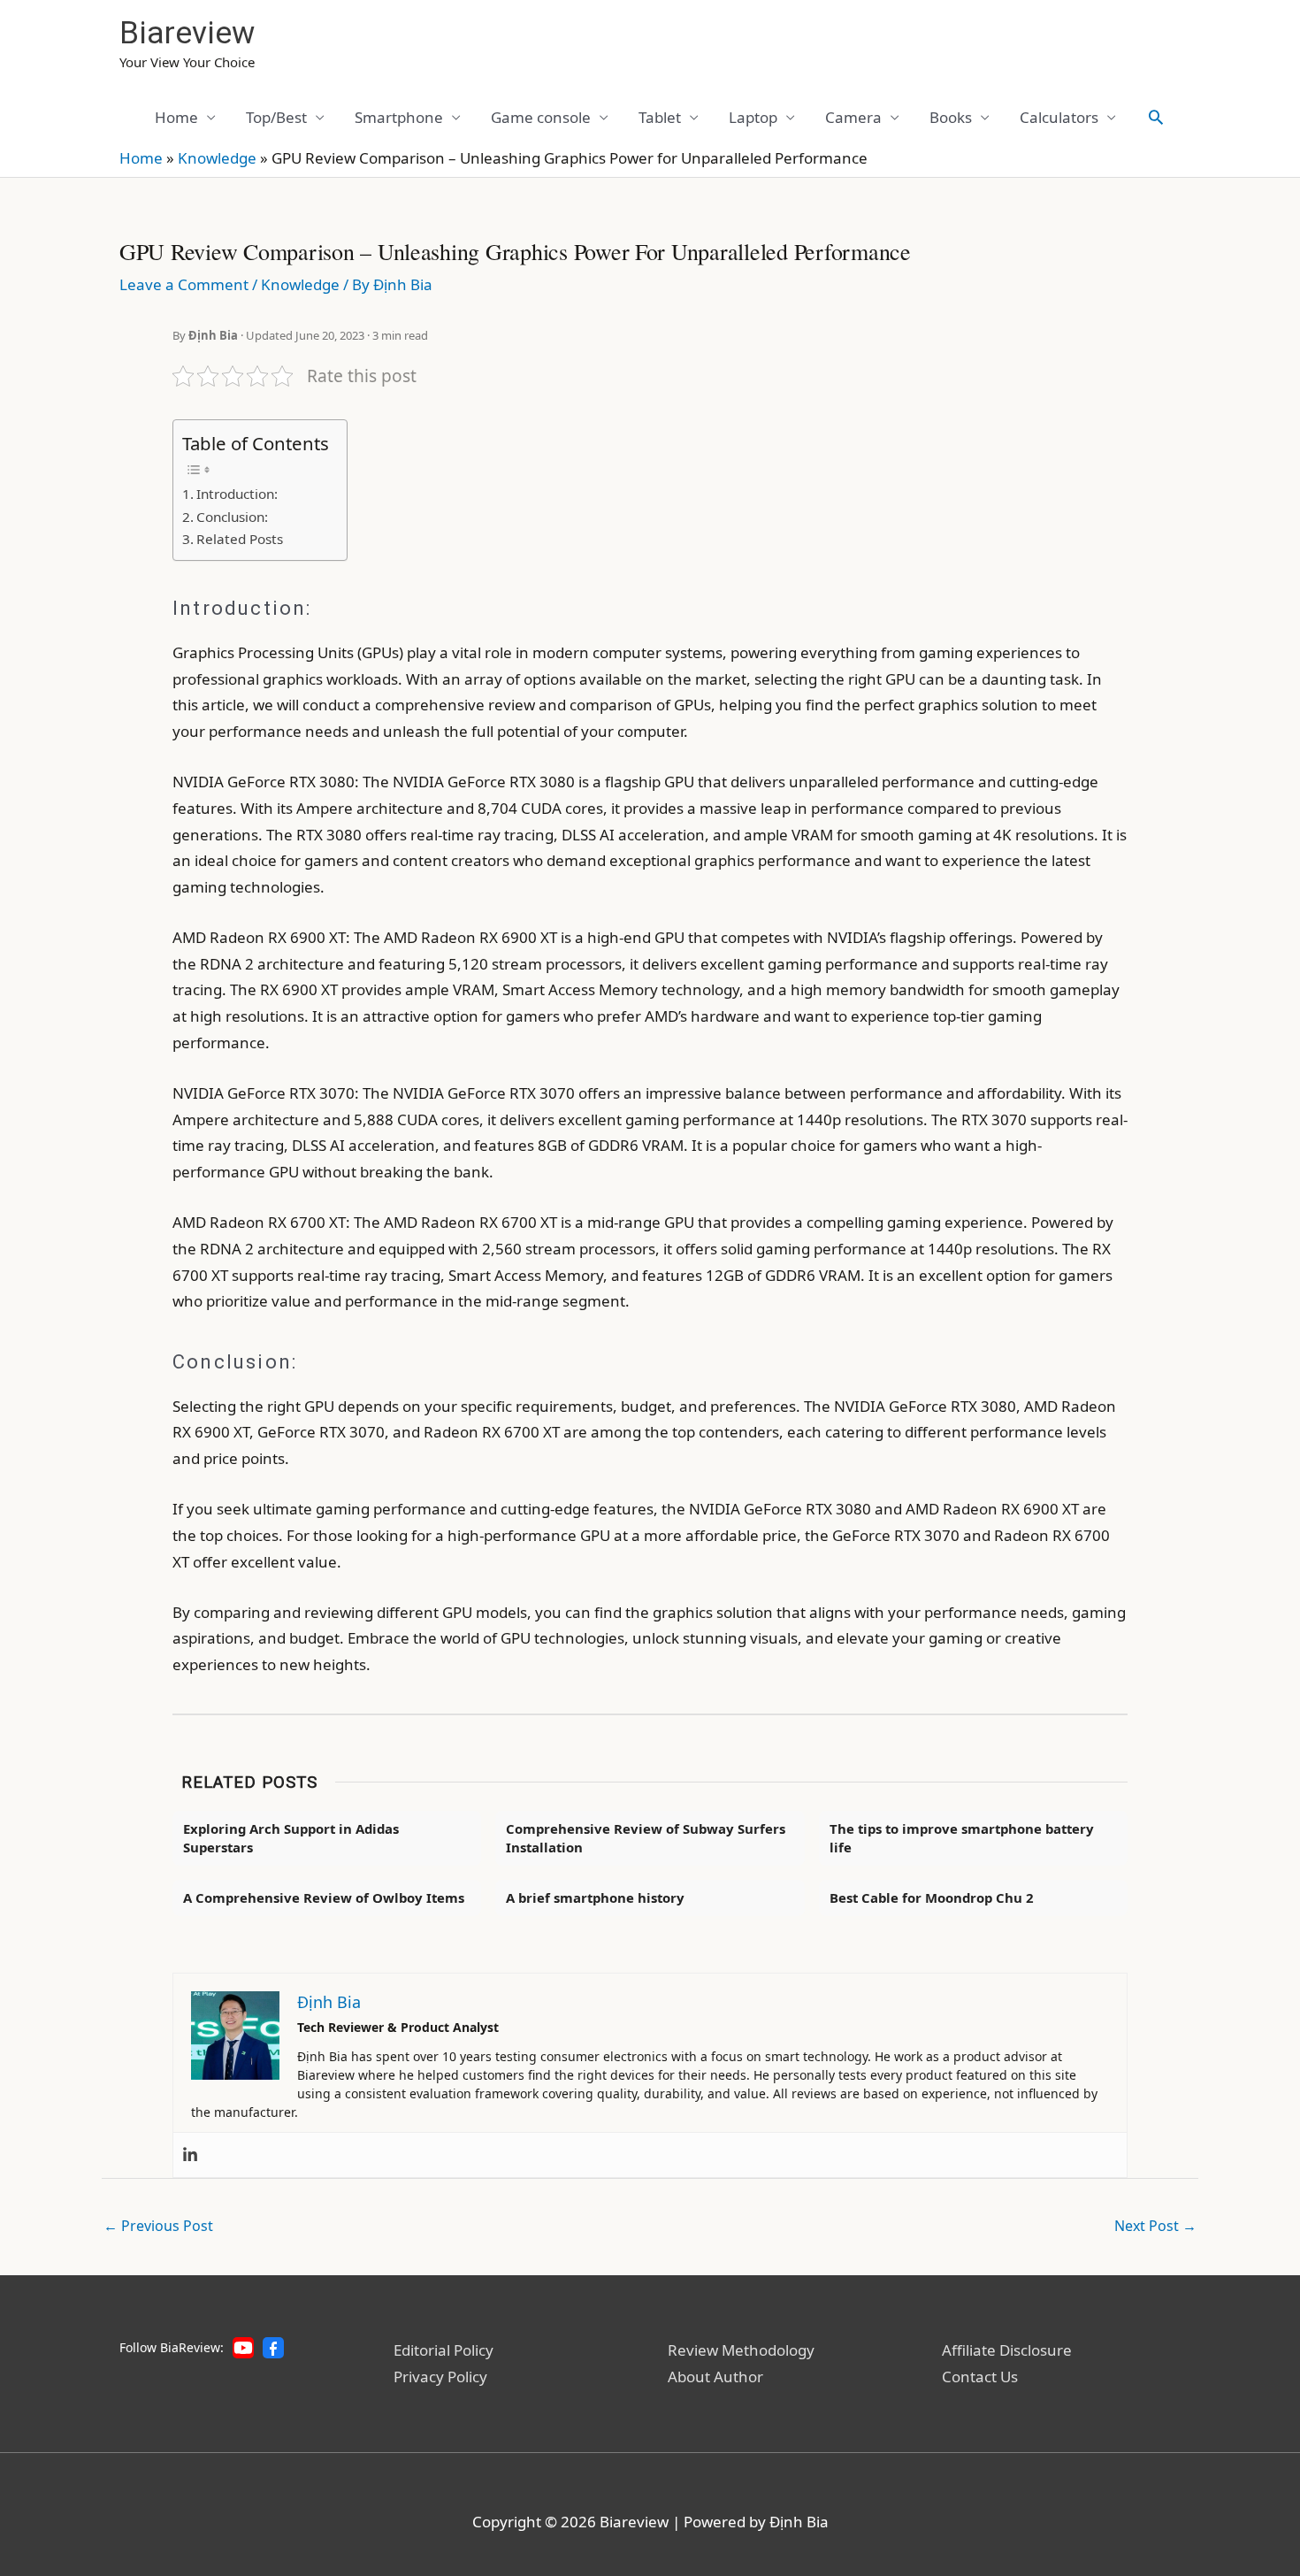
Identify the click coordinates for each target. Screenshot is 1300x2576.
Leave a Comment (184, 284)
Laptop (753, 117)
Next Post (1155, 2226)
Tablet (660, 117)
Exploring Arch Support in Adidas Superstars (291, 1838)
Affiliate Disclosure (1007, 2350)
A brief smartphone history (595, 1897)
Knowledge (217, 158)
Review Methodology (741, 2350)
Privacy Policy (440, 2377)
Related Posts (240, 539)
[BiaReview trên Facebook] (273, 2348)
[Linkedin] (190, 2155)
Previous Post (158, 2226)
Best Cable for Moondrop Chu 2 (932, 1897)
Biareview (187, 33)
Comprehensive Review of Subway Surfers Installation (646, 1838)
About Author (715, 2377)
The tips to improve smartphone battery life (962, 1838)
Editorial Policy (444, 2350)
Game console (541, 117)
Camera (853, 117)
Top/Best (276, 117)
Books (951, 117)
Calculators (1059, 117)
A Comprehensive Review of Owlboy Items (324, 1897)
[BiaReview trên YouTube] (243, 2348)
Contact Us (980, 2377)
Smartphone (399, 117)
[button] (1156, 117)
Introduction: (237, 494)
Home (176, 117)
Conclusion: (232, 517)
